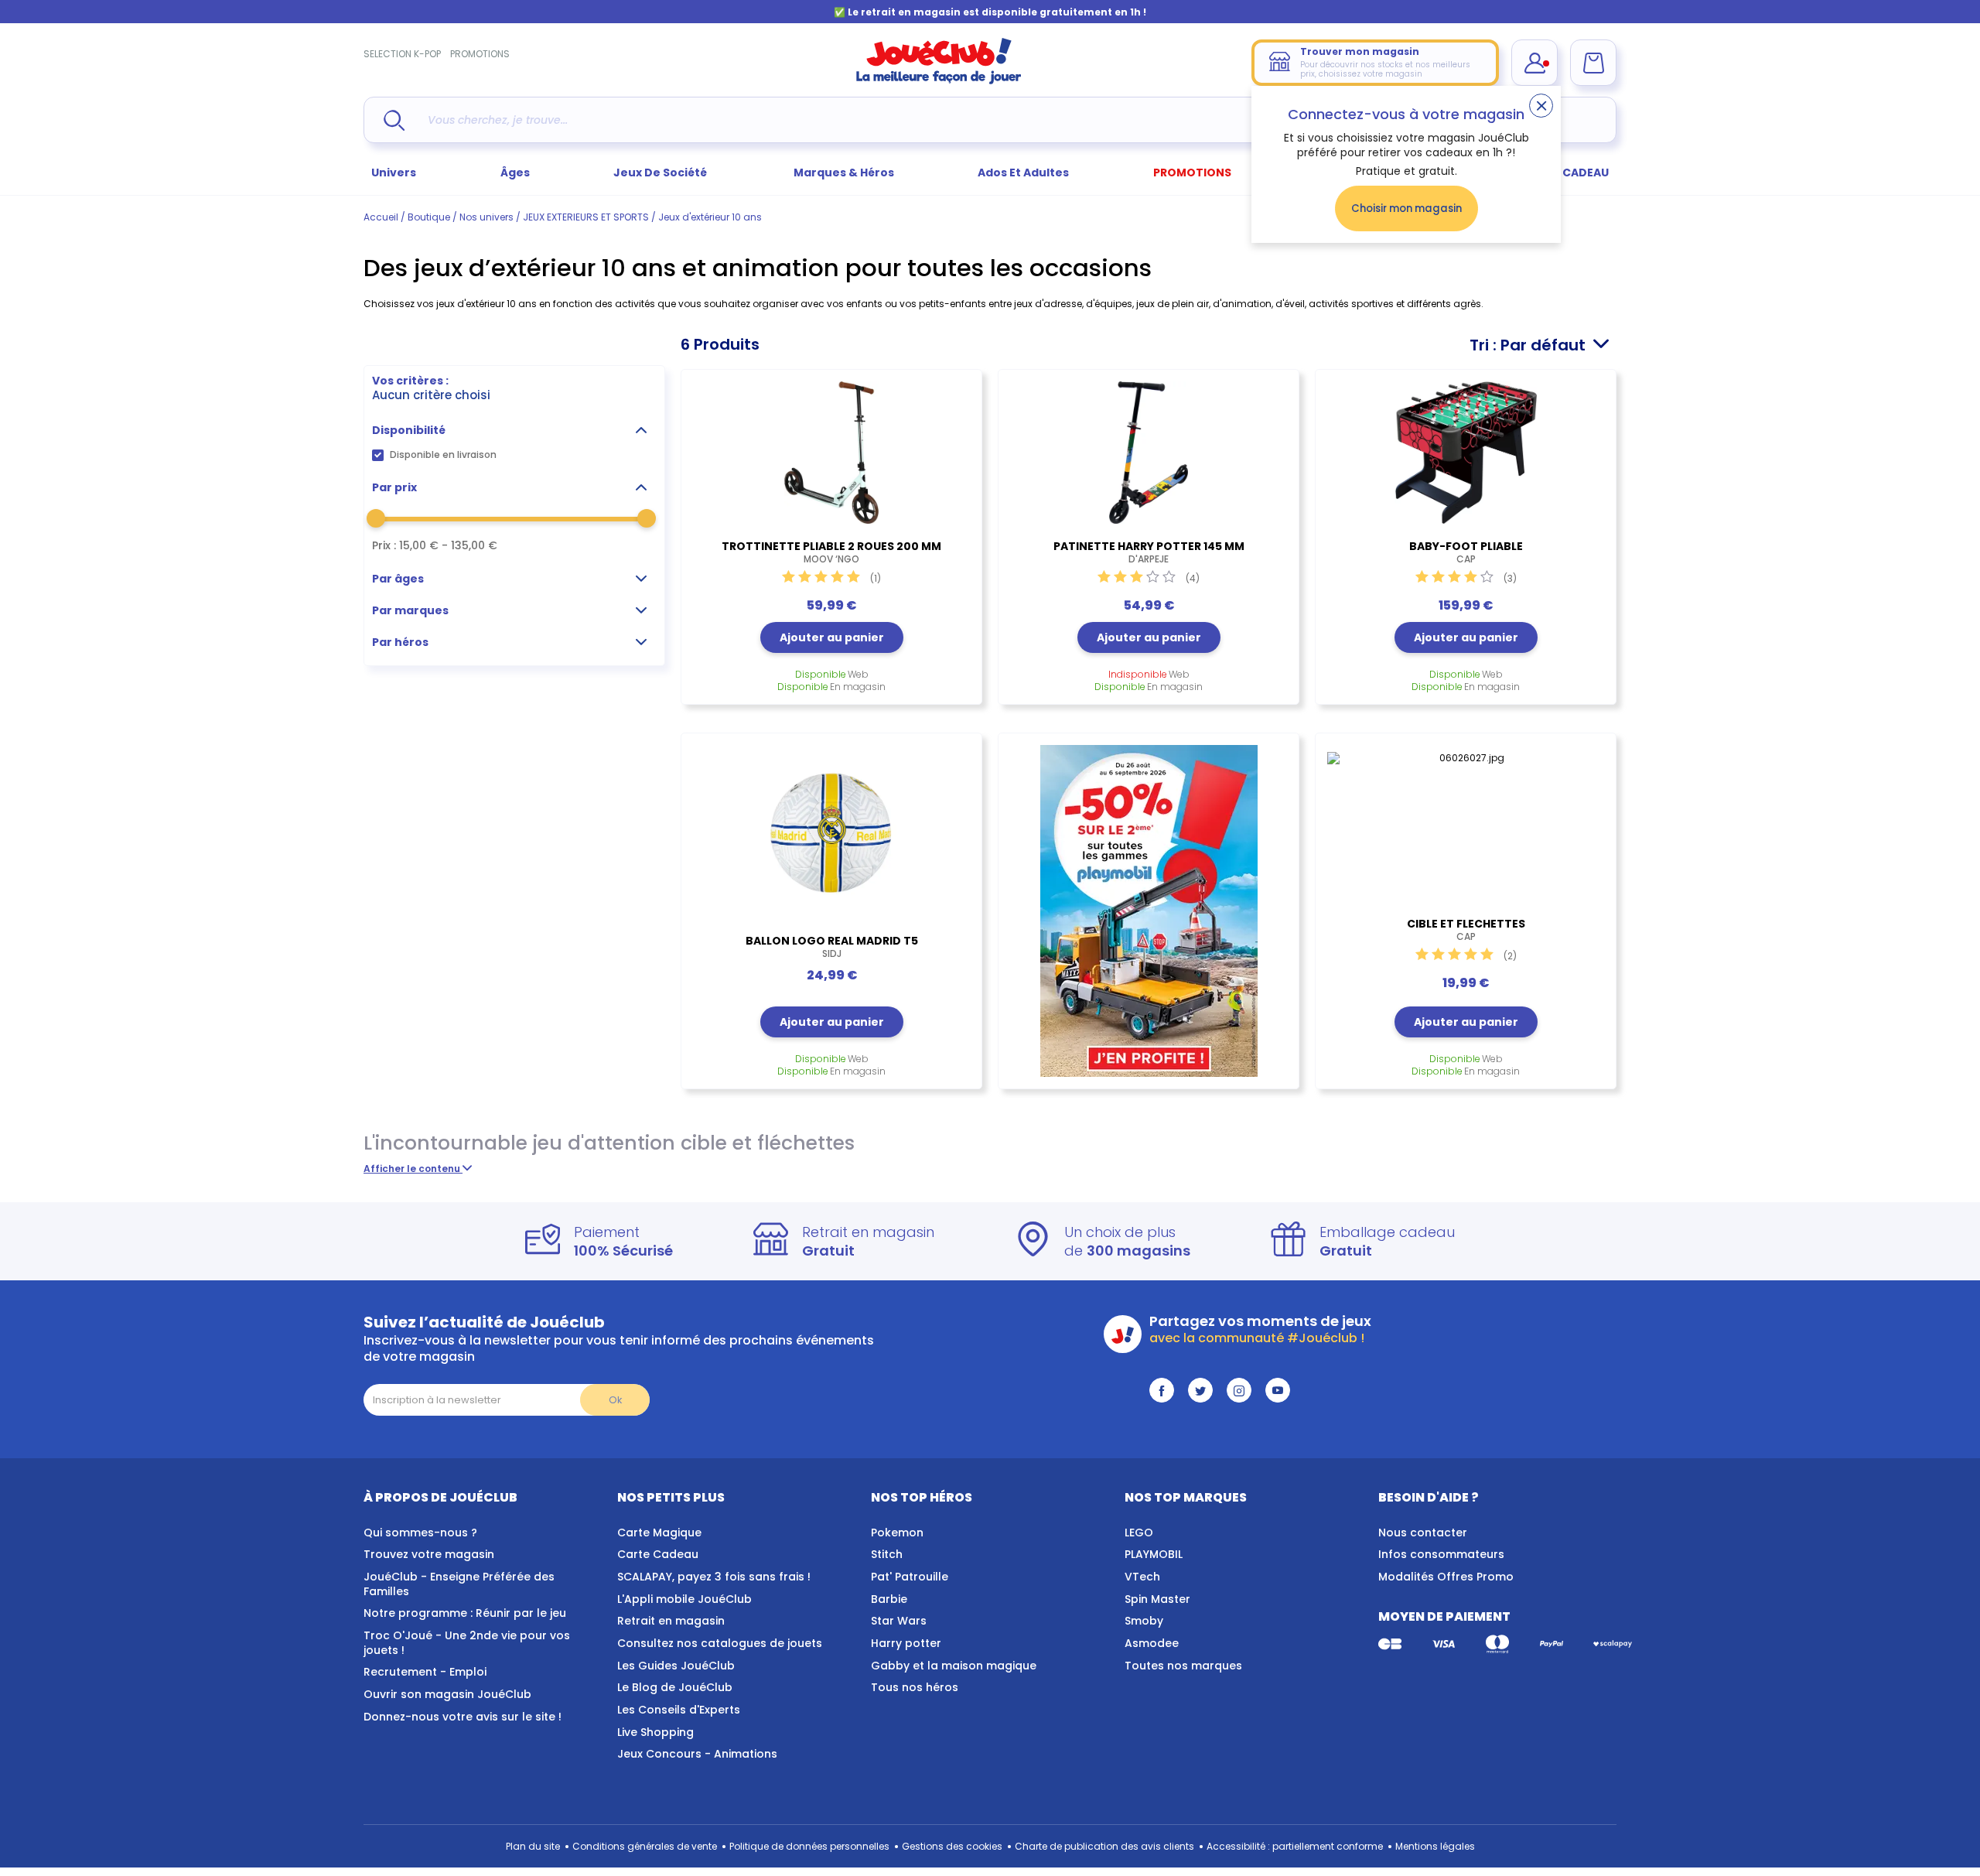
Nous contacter (1423, 1533)
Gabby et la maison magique (954, 1666)
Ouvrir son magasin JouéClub (447, 1694)
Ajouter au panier (832, 637)
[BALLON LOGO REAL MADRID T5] (831, 832)
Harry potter (906, 1643)
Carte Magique (659, 1533)
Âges (515, 173)
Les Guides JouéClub (676, 1666)
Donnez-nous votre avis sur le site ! (463, 1717)
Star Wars (899, 1621)
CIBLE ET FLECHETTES (1466, 930)
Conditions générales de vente (645, 1846)
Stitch (887, 1554)
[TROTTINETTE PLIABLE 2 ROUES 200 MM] (831, 453)
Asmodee (1152, 1643)
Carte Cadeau (658, 1554)
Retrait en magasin (671, 1621)
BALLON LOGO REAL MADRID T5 (832, 947)
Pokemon (897, 1533)
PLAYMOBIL (1154, 1554)
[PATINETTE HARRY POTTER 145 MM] (1149, 453)
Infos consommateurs (1441, 1554)
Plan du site (533, 1846)
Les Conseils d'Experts (679, 1710)
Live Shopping (655, 1732)
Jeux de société (661, 173)
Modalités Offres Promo (1446, 1577)
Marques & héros (844, 173)
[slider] (376, 518)
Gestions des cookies (952, 1846)
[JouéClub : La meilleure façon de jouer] (939, 81)
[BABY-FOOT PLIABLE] (1466, 453)
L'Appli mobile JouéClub (684, 1599)
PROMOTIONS (480, 54)
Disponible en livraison (443, 454)
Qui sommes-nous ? (420, 1533)
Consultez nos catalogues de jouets (720, 1643)
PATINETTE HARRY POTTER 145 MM (1149, 552)
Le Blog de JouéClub (675, 1687)
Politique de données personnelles (809, 1846)
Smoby (1144, 1621)
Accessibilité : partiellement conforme (1295, 1846)
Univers (394, 173)
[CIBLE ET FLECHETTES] (1466, 823)
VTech (1142, 1577)
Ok (615, 1400)
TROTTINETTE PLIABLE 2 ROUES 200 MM (831, 552)
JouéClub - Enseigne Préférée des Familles (459, 1584)
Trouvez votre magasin (429, 1554)
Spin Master (1157, 1599)
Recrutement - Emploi (425, 1672)
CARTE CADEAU (1566, 173)
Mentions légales (1435, 1846)
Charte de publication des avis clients (1104, 1846)
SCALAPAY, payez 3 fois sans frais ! (714, 1577)
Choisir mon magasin (1406, 208)
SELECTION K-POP (402, 54)
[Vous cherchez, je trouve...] (394, 120)
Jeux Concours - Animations (697, 1754)
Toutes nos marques (1183, 1666)
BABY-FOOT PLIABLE (1466, 552)
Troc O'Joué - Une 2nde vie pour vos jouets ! (467, 1643)
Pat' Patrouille (910, 1577)
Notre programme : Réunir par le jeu (465, 1613)
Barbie (889, 1599)
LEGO (1139, 1533)
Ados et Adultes (1023, 173)
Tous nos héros (915, 1687)
